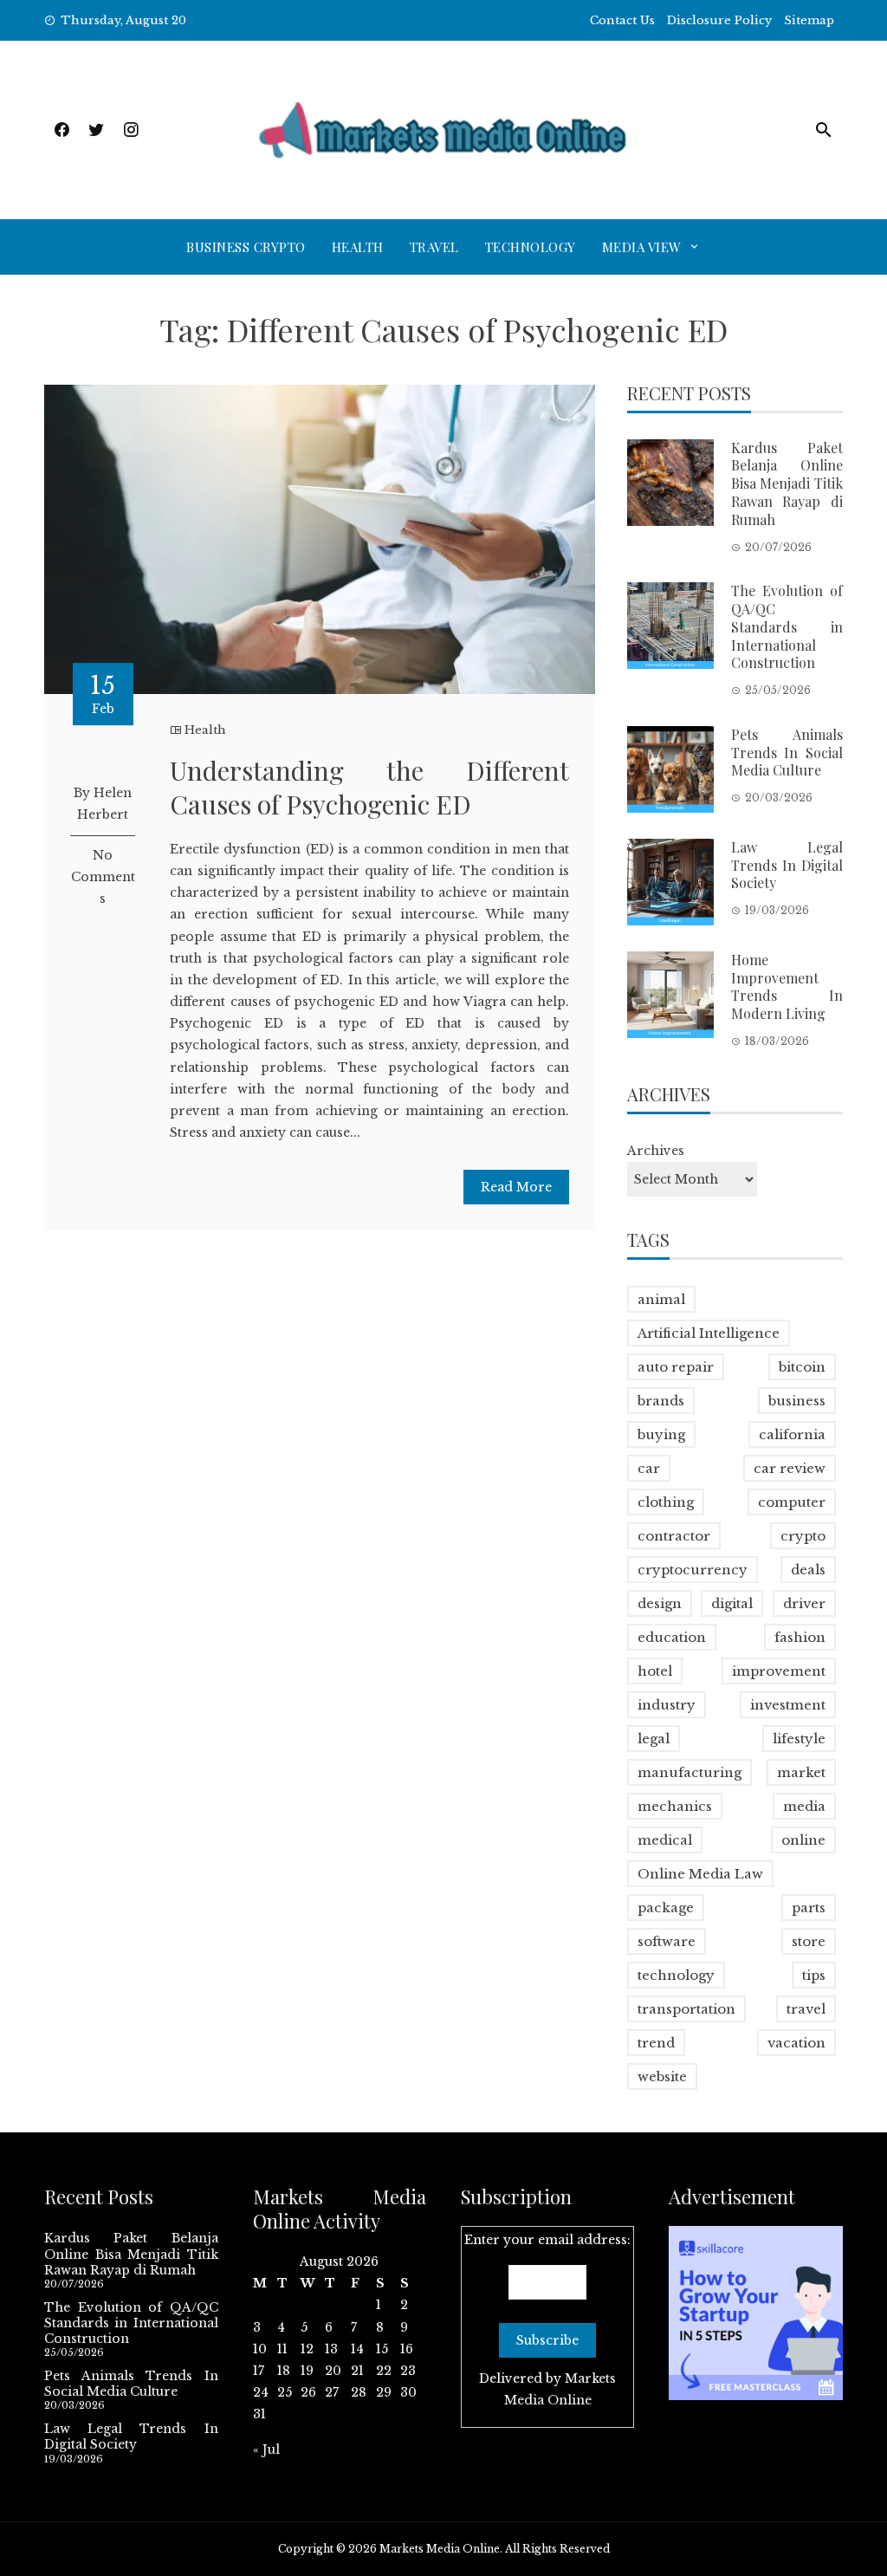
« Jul (266, 2449)
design (660, 1603)
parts (809, 1908)
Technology (531, 247)
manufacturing (690, 1772)
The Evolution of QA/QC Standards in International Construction (787, 626)
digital (732, 1603)
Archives (656, 1151)
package (666, 1908)
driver (804, 1603)
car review (790, 1468)
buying (661, 1434)
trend (656, 2043)
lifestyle (799, 1739)
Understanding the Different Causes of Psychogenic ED (369, 787)
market (801, 1772)
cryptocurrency (693, 1570)
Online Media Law (700, 1874)
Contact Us (622, 20)
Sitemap (809, 20)
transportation (686, 2009)
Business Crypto (246, 247)
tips (814, 1975)
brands (661, 1401)
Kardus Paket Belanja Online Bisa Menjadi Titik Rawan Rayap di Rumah (787, 483)
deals (808, 1570)
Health (358, 247)
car (649, 1468)
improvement (779, 1671)
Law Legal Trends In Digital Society (787, 865)
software (667, 1941)
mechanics (675, 1806)
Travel (434, 247)
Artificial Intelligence (709, 1333)
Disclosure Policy (719, 20)
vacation (796, 2043)
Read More (516, 1187)
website (662, 2076)
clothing (666, 1502)
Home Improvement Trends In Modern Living (787, 986)
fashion (800, 1637)
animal (661, 1299)
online (803, 1840)
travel (806, 2009)
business (797, 1401)
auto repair (676, 1367)
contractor (674, 1536)
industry (667, 1705)
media (804, 1806)
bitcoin (802, 1367)
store (809, 1941)
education (672, 1637)
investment (788, 1705)
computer (792, 1502)
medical (665, 1840)
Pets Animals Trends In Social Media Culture (787, 753)
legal (654, 1739)
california (792, 1434)
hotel (655, 1671)
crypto (803, 1536)
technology (676, 1975)
